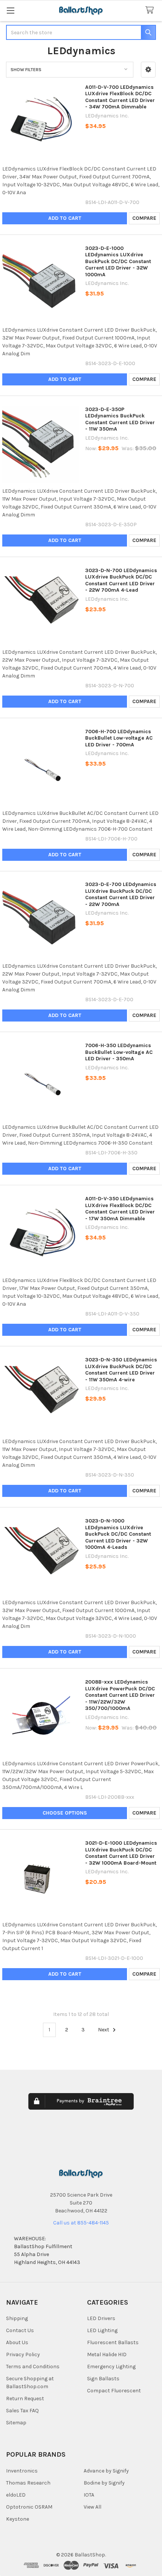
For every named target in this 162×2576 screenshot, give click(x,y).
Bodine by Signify (104, 2483)
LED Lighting (102, 2330)
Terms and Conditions (33, 2367)
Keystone (18, 2519)
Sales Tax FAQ (22, 2411)
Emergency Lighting (111, 2367)
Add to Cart (65, 218)
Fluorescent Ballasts (113, 2342)
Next (104, 2030)
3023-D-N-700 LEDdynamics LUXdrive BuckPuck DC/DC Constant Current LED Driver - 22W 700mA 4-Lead (121, 580)
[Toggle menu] (10, 10)
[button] (148, 70)
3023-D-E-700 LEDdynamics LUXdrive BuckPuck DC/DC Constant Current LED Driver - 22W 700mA (121, 894)
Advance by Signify (106, 2471)
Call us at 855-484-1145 (81, 2223)
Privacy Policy (23, 2354)
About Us (17, 2342)
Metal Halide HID (107, 2354)
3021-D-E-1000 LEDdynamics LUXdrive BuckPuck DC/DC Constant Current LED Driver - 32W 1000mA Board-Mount (121, 1853)
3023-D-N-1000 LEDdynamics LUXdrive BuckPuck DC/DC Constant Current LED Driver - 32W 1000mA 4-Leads (118, 1534)
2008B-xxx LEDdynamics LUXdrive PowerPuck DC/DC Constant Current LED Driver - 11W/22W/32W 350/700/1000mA (120, 1695)
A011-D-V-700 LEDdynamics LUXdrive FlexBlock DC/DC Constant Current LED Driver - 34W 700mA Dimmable (120, 97)
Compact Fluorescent (114, 2391)
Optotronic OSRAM (29, 2507)
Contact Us (20, 2330)
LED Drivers (101, 2318)
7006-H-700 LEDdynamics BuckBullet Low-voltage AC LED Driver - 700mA (119, 738)
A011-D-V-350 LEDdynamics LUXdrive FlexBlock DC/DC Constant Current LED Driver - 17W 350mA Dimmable (120, 1209)
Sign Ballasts (103, 2379)
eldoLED (16, 2495)
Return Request (25, 2399)
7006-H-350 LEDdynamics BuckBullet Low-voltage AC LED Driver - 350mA (119, 1052)
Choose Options (65, 1813)
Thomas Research (28, 2483)
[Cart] (151, 10)
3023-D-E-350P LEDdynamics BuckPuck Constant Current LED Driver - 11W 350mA (120, 419)
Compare (144, 218)
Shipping (17, 2318)
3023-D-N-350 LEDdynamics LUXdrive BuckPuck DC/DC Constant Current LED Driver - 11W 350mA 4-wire (121, 1370)
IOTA (89, 2495)
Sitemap (16, 2423)
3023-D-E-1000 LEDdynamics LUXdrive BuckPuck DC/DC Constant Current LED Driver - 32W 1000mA (118, 261)
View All (92, 2507)
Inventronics (22, 2471)
